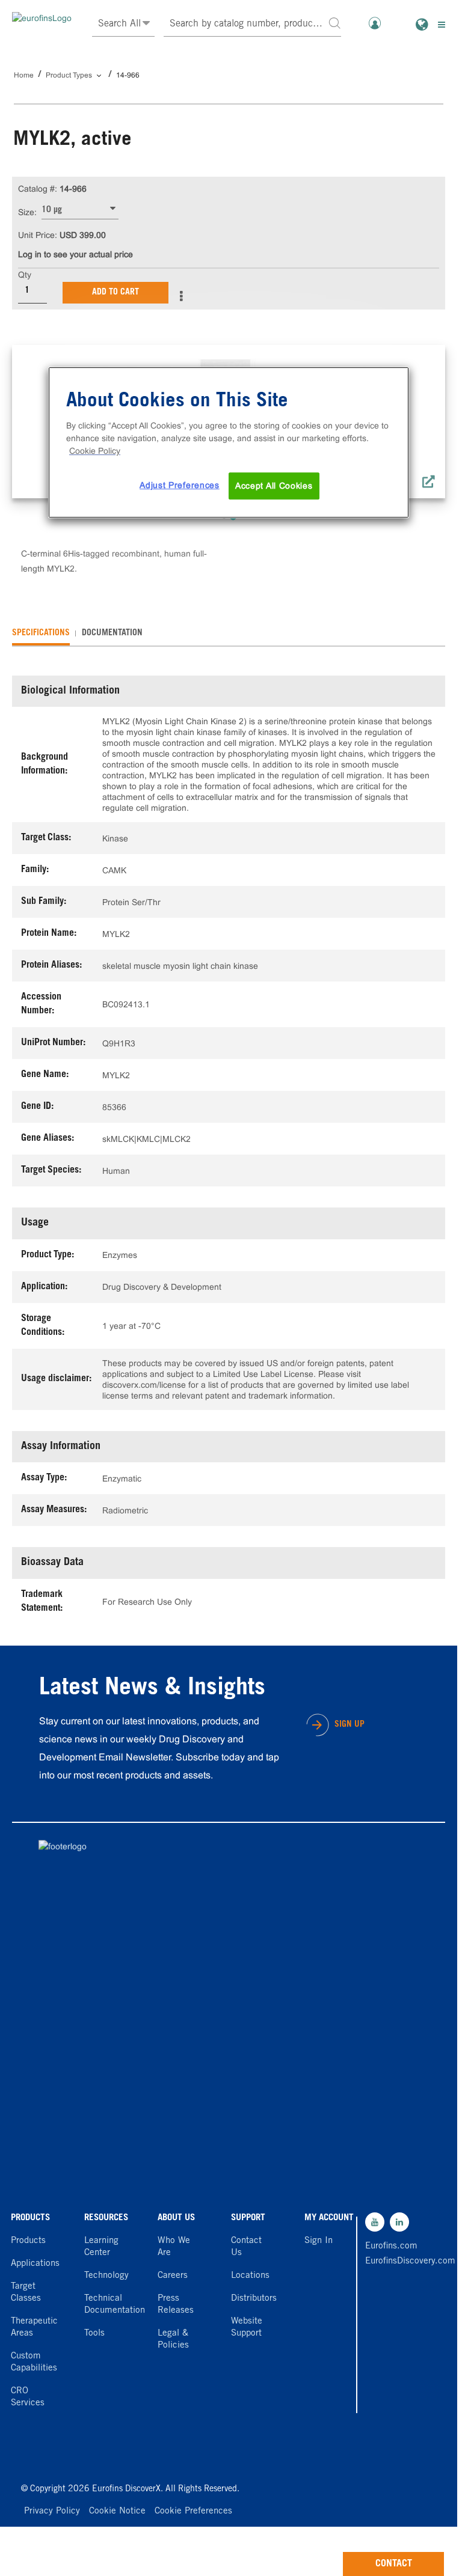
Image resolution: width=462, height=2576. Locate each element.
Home (24, 75)
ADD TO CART (115, 293)
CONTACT (394, 2564)
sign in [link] (319, 2241)
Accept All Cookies (274, 486)
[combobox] (253, 24)
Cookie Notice (117, 2511)
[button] (334, 23)
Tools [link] (94, 2333)
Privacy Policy (52, 2511)
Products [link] (28, 2241)
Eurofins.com (391, 2246)
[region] (229, 443)
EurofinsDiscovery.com (392, 2261)
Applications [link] (35, 2264)
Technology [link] (106, 2276)
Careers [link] (173, 2276)
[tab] (41, 633)
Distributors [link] (254, 2299)
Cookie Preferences (193, 2511)
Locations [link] (250, 2276)
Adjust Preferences (180, 485)
